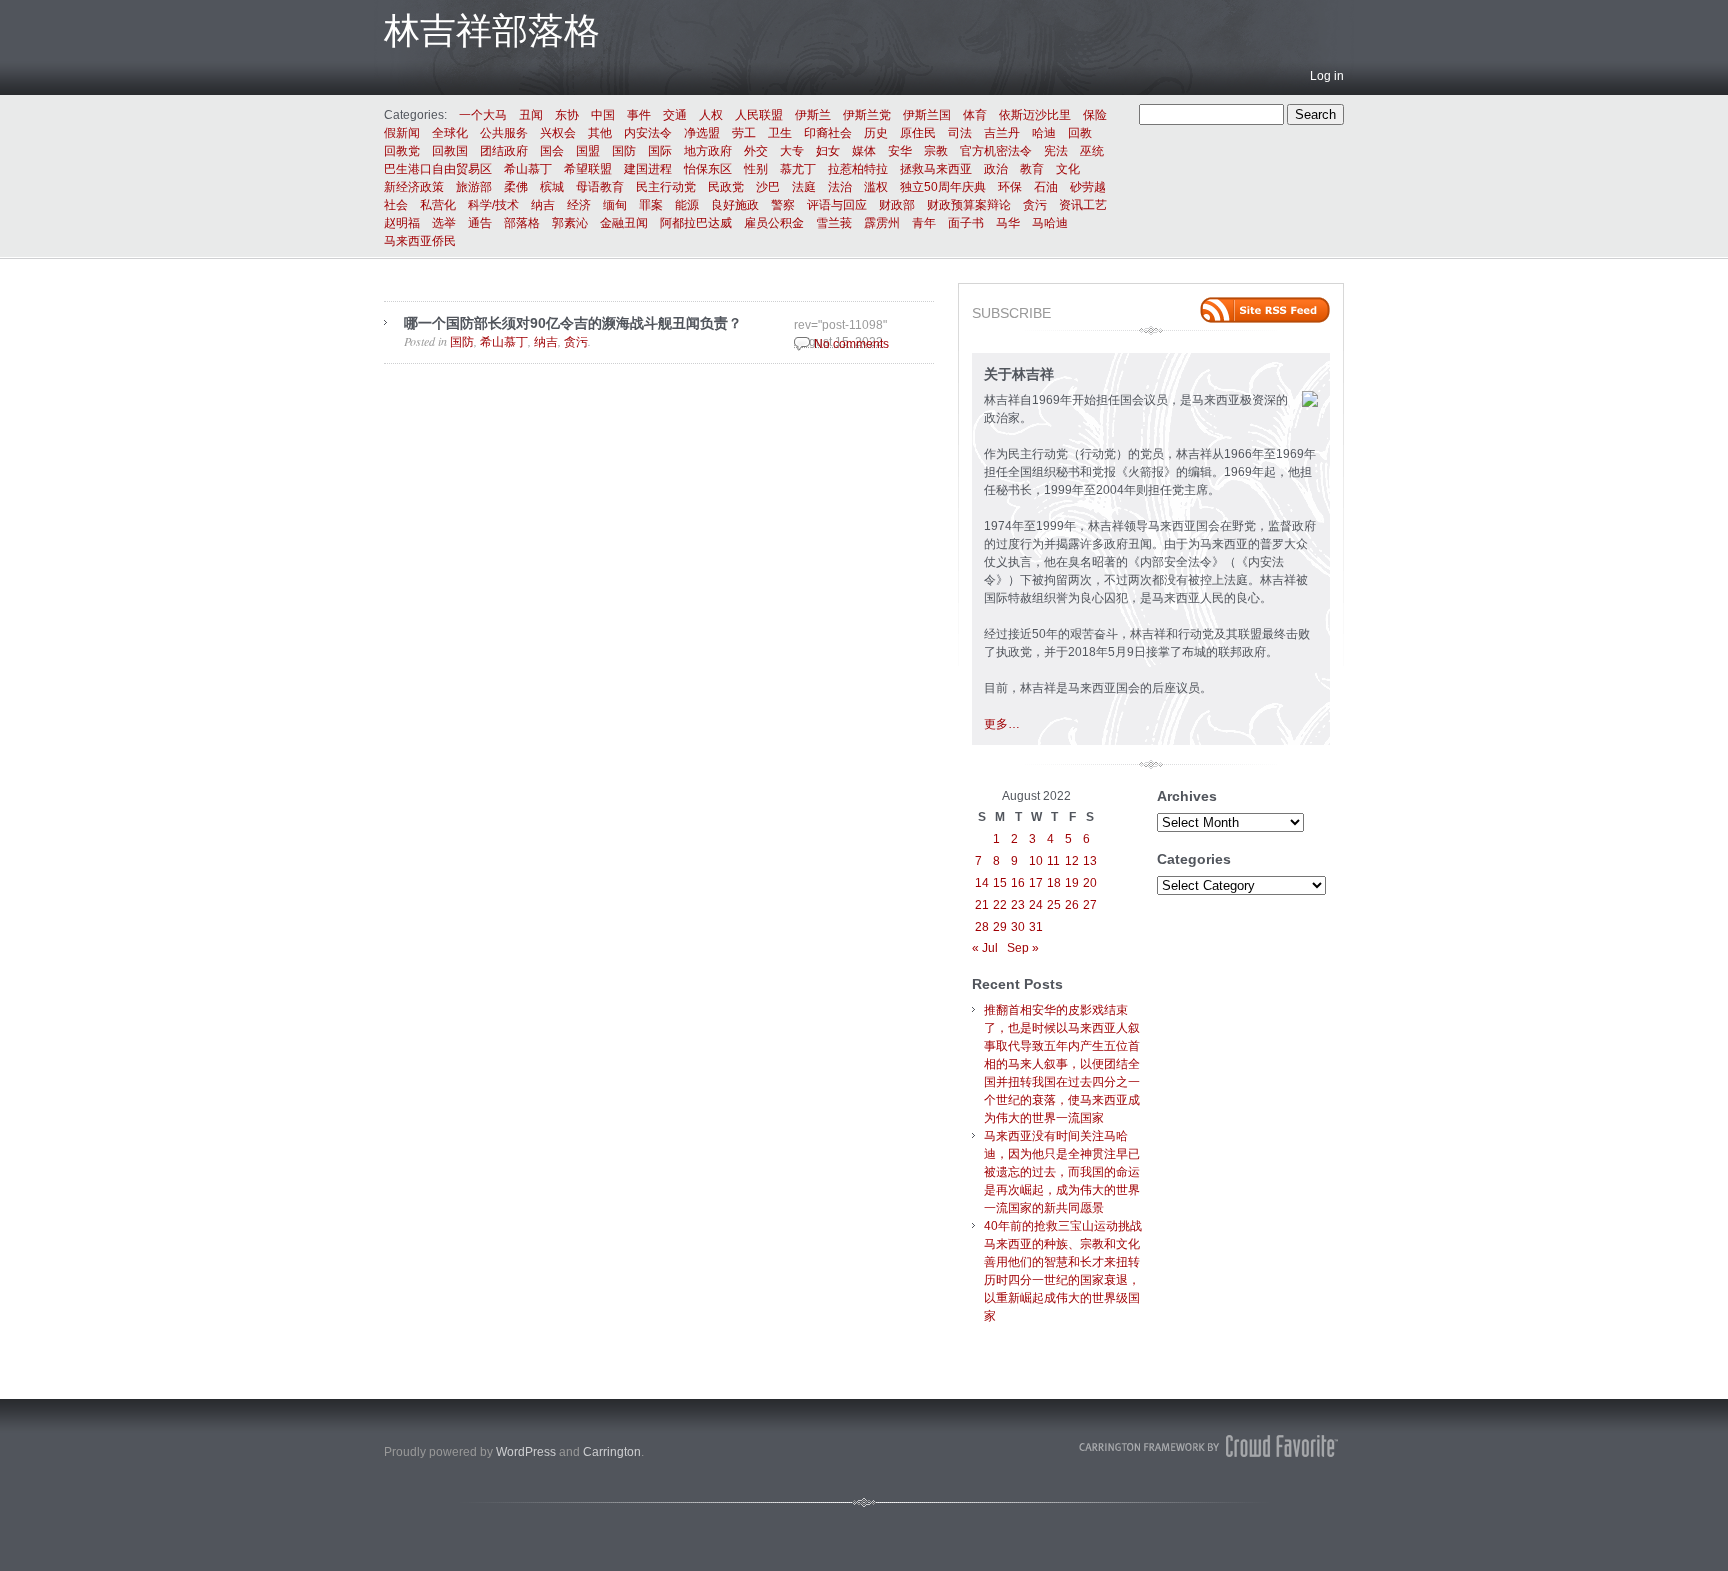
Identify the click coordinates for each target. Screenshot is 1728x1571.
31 (1036, 927)
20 (1090, 883)
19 (1072, 883)
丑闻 (531, 115)
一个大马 (483, 115)
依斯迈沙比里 (1035, 115)
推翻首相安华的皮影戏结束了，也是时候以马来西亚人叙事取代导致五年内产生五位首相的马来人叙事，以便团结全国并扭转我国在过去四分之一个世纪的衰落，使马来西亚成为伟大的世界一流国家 (1062, 1064)
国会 (552, 151)
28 (982, 927)
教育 (1032, 169)
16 (1018, 883)
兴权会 (558, 133)
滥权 (876, 187)
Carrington (612, 1452)
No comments (851, 344)
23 (1018, 905)
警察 (783, 205)
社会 (396, 205)
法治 (840, 187)
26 (1072, 905)
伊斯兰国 (927, 115)
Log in (1327, 76)
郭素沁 (570, 223)
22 (1000, 905)
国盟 (588, 151)
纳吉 (543, 205)
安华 (900, 151)
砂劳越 (1088, 187)
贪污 (1035, 205)
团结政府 (504, 151)
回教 (1080, 133)
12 (1072, 861)
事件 (639, 115)
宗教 (936, 151)
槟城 (552, 187)
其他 (600, 133)
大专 (792, 151)
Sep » (1023, 948)
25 (1054, 905)
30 (1018, 927)
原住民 (918, 133)
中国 (603, 115)
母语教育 (600, 187)
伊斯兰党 (867, 115)
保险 (1095, 115)
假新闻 (402, 133)
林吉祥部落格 (492, 30)
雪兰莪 (834, 223)
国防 (624, 151)
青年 (924, 223)
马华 (1008, 223)
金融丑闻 (624, 223)
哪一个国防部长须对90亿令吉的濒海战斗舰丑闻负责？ (573, 323)
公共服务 (504, 133)
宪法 (1056, 151)
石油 (1046, 187)
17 (1036, 883)
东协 (567, 115)
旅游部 (474, 187)
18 (1054, 883)
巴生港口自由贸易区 (438, 169)
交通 (675, 115)
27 (1090, 905)
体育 (975, 115)
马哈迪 (1050, 223)
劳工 (744, 133)
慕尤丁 (798, 169)
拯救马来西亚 (936, 169)
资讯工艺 (1083, 205)
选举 (444, 223)
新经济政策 (414, 187)
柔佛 (516, 187)
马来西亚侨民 (420, 241)
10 (1036, 861)
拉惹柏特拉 (858, 169)
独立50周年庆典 (943, 187)
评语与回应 (837, 205)
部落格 (522, 223)
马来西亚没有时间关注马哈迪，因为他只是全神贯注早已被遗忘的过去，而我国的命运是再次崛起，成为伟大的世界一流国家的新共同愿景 (1062, 1172)
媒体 (864, 151)
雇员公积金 (774, 223)
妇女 (828, 151)
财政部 (897, 205)
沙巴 (768, 187)
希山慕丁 (528, 169)
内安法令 (648, 133)
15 (1000, 883)
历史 (876, 133)
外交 (756, 151)
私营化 (438, 205)
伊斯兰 (813, 115)
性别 (756, 169)
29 (1000, 927)
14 (982, 883)
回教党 (402, 151)
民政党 (726, 187)
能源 (687, 205)
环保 (1010, 187)
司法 (960, 133)
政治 (996, 169)
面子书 (966, 223)
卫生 (780, 133)
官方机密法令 (996, 151)
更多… (1002, 724)
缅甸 (615, 205)
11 (1053, 861)
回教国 (450, 151)
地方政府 (708, 151)
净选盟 (702, 133)
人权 (711, 115)
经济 (579, 205)
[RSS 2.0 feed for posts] (1265, 310)
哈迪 (1044, 133)
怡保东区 (708, 169)
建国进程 (648, 169)
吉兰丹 (1002, 133)
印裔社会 (828, 133)
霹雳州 (882, 223)
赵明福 (402, 223)
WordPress (526, 1452)
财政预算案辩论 (969, 205)
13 (1090, 861)
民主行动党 (666, 187)
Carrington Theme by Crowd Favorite (1209, 1446)
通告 (480, 223)
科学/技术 (493, 205)
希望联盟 (588, 169)
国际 (660, 151)
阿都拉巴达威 (696, 223)
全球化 (450, 133)
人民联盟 (759, 115)
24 (1036, 905)
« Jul (985, 948)
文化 (1068, 169)
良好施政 (735, 205)
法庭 (804, 187)
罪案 (651, 205)
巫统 (1092, 151)
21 (982, 905)
